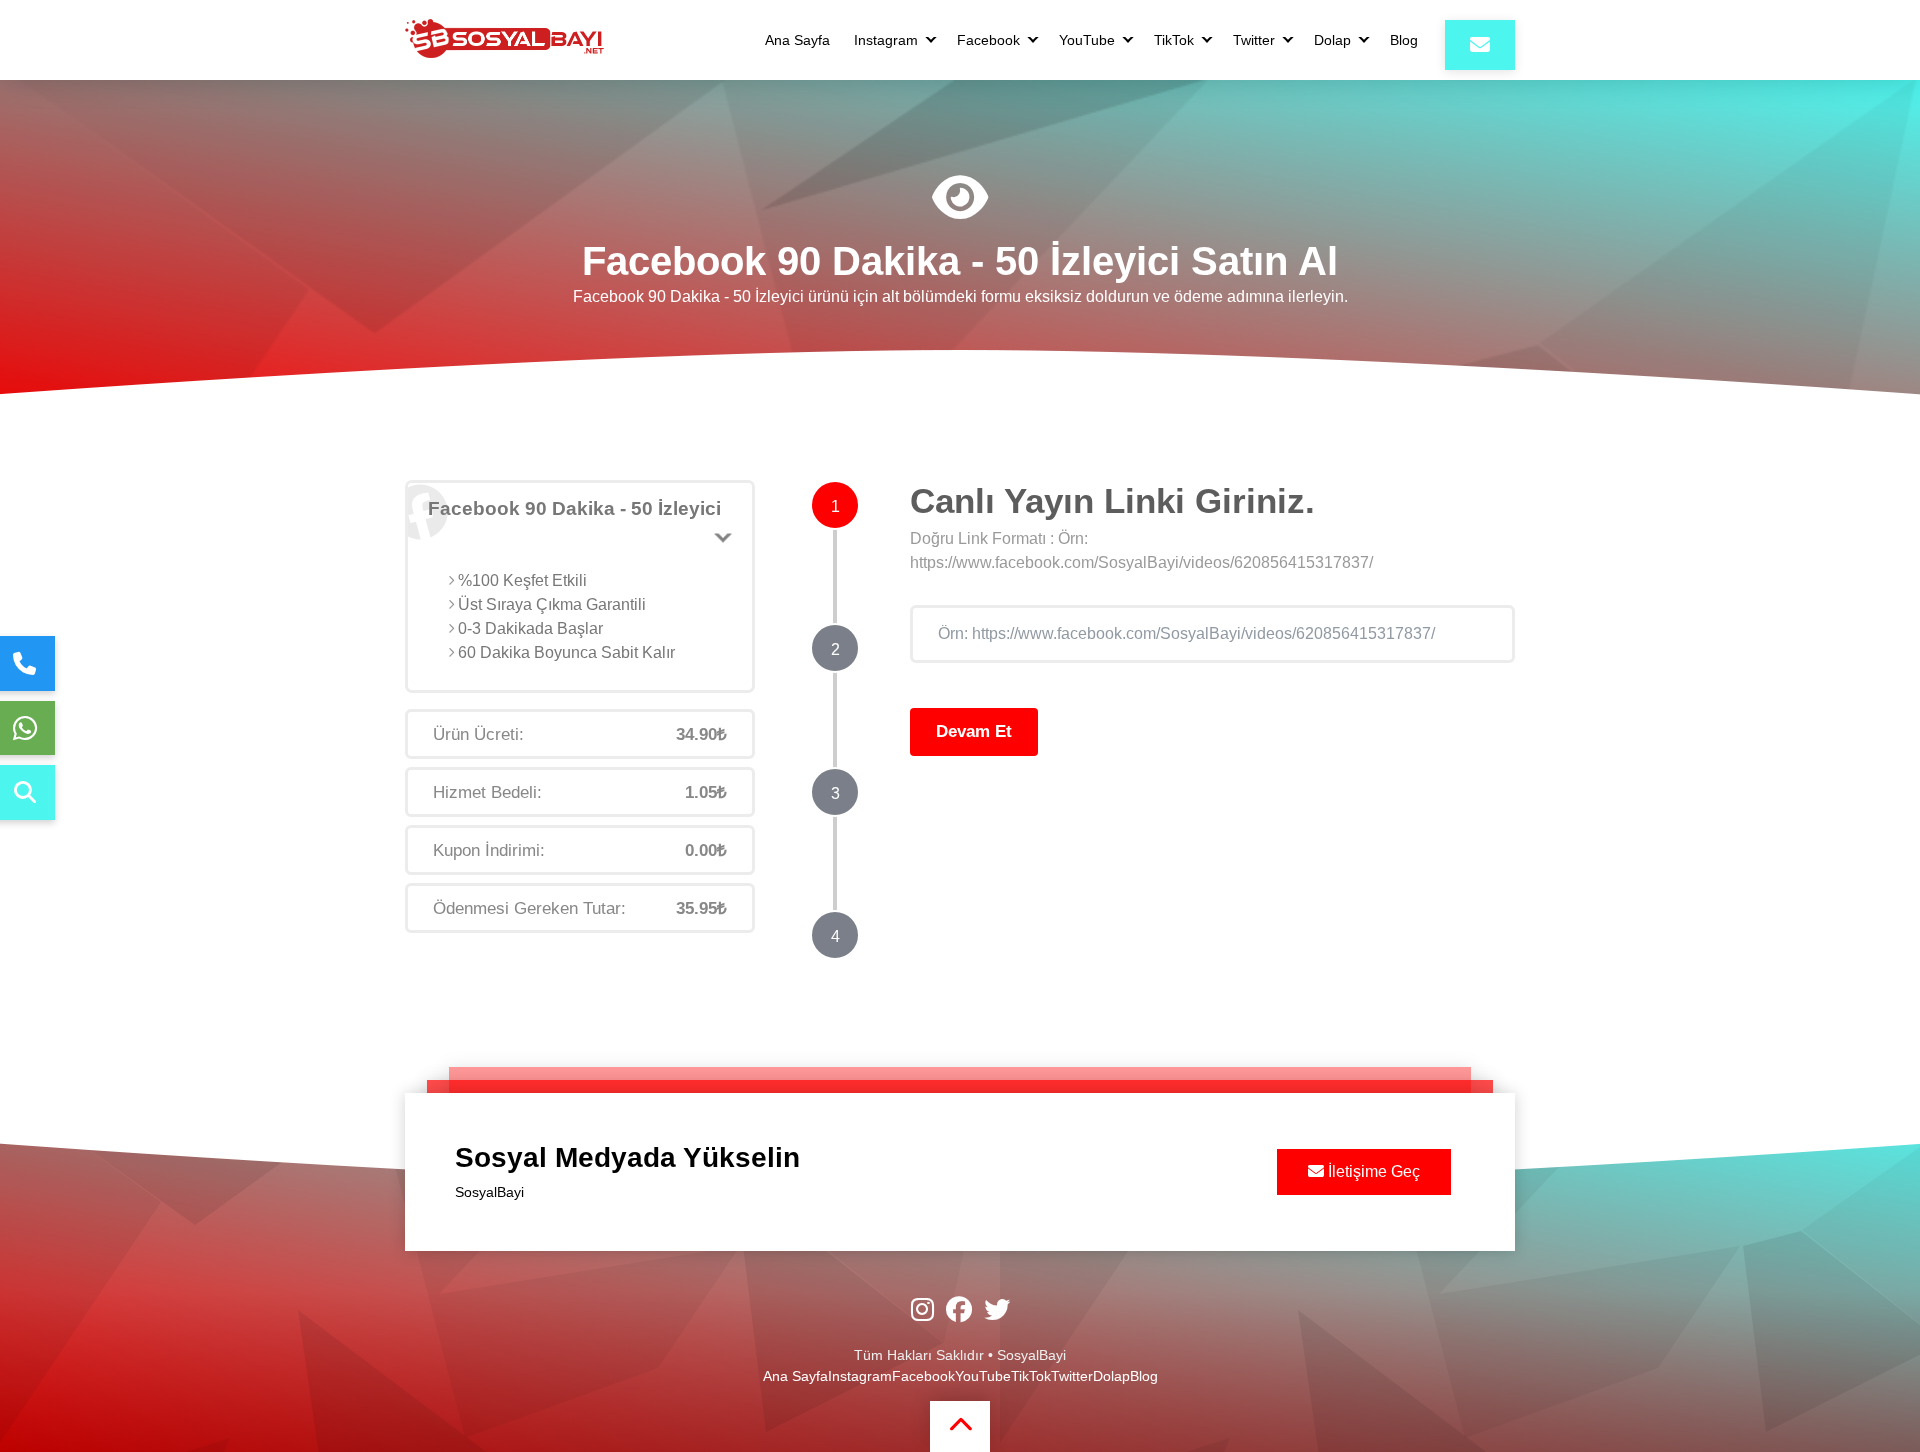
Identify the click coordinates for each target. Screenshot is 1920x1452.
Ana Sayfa (797, 40)
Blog (1404, 40)
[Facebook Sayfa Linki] (959, 1310)
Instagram (886, 40)
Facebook (988, 40)
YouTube (1087, 40)
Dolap (1332, 40)
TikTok (1174, 40)
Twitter (1254, 40)
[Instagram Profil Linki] (922, 1310)
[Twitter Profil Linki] (997, 1310)
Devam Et (974, 731)
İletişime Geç (1372, 1171)
